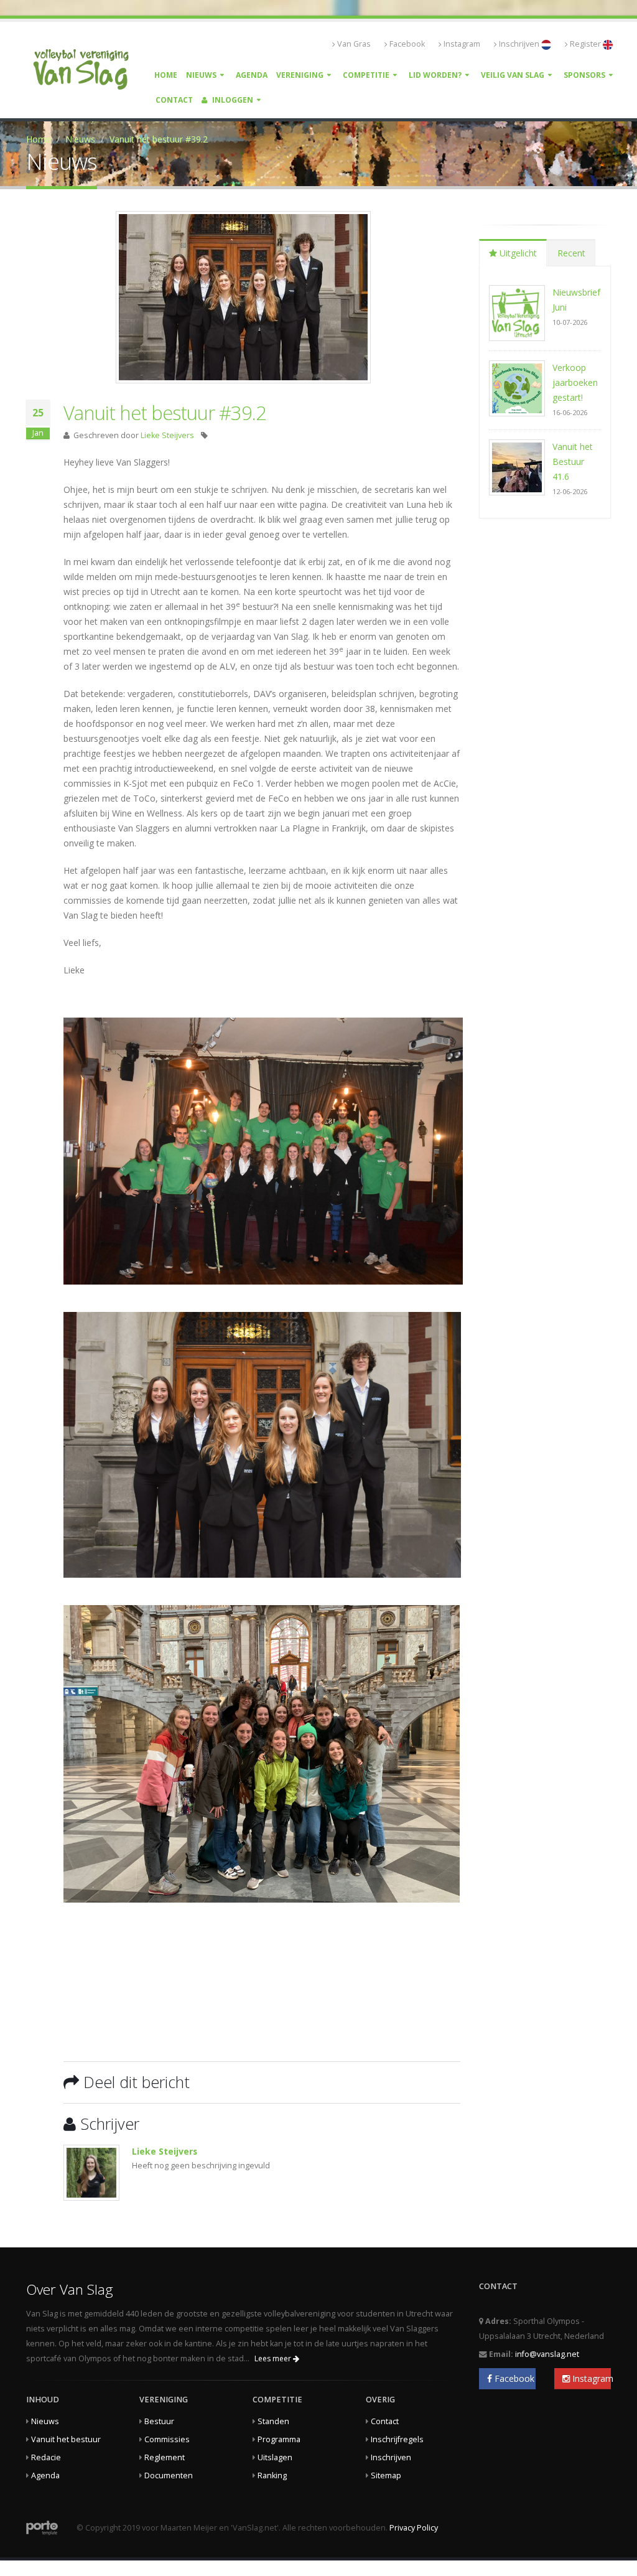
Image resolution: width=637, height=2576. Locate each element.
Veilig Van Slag (513, 75)
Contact (174, 100)
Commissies (167, 2439)
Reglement (165, 2457)
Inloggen (232, 100)
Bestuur (159, 2421)
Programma (279, 2439)
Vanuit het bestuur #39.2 (159, 139)
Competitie (366, 75)
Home (166, 75)
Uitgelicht (517, 253)
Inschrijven (520, 44)
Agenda (252, 75)
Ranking (272, 2475)
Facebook (407, 44)
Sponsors (584, 75)
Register (586, 44)
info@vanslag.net (547, 2354)
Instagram (462, 44)
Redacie (46, 2457)
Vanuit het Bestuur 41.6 (573, 461)
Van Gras (354, 44)
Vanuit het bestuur (66, 2439)
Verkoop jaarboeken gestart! (575, 382)
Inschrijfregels (397, 2439)
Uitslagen (275, 2457)
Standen (273, 2421)
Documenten (169, 2475)
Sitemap (386, 2475)
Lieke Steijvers (167, 435)
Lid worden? (435, 75)
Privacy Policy (414, 2528)
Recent (571, 253)
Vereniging (300, 75)
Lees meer (274, 2358)
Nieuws (201, 75)
